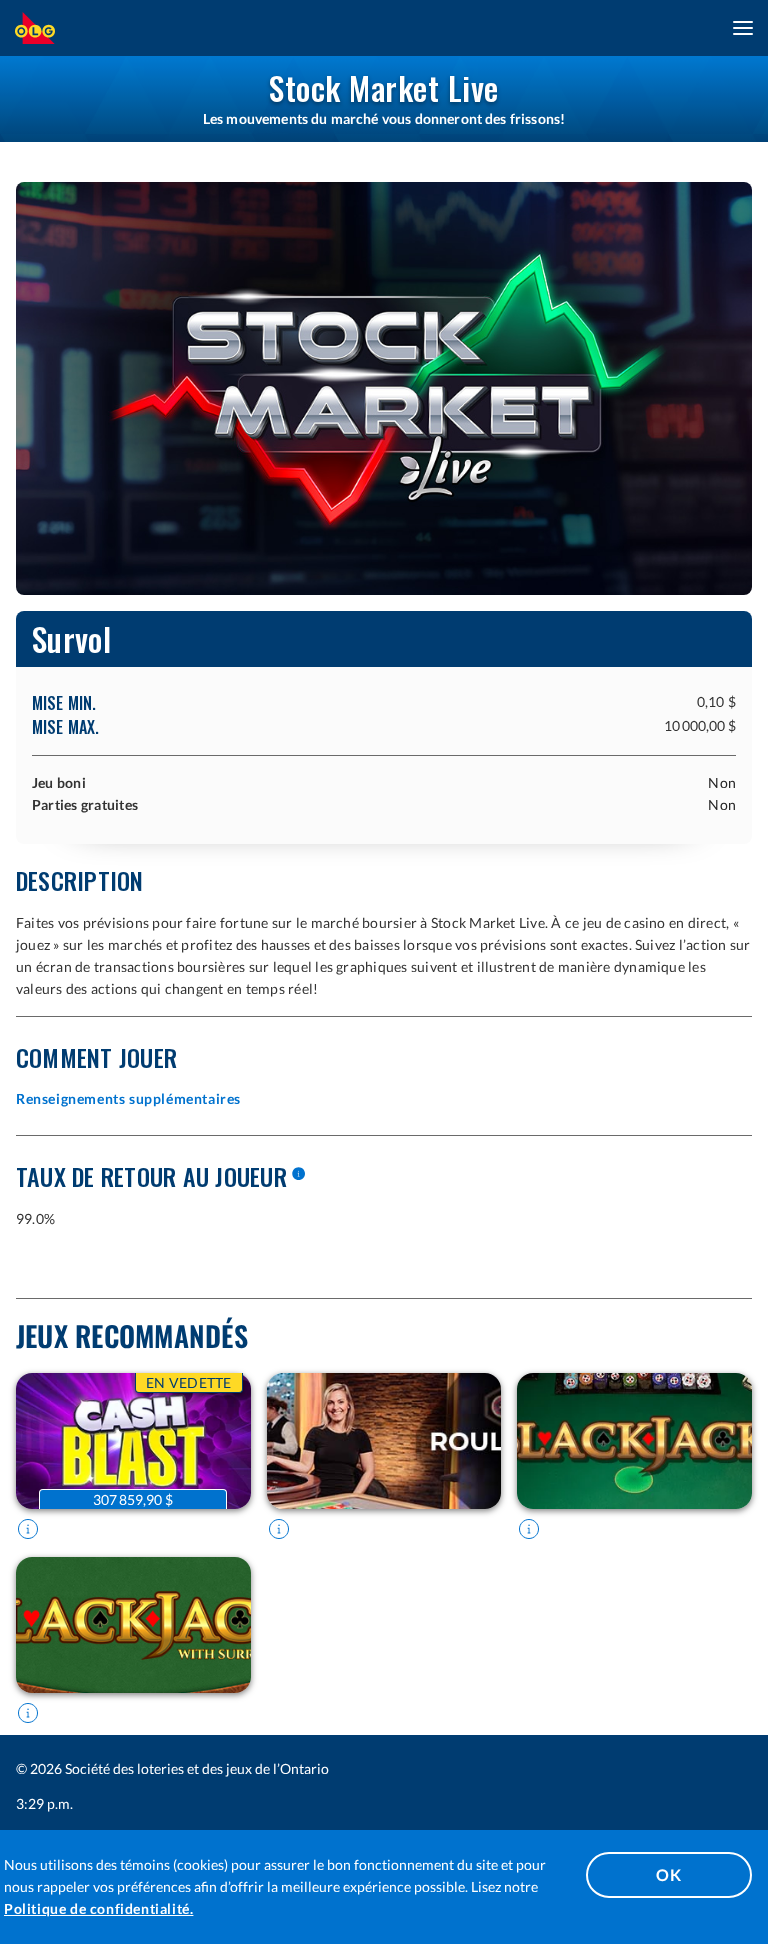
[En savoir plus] (298, 1175)
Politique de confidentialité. (98, 1908)
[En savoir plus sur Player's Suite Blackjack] (529, 1529)
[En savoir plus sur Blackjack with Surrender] (28, 1713)
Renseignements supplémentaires (128, 1098)
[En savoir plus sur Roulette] (279, 1529)
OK (669, 1874)
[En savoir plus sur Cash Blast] (28, 1529)
